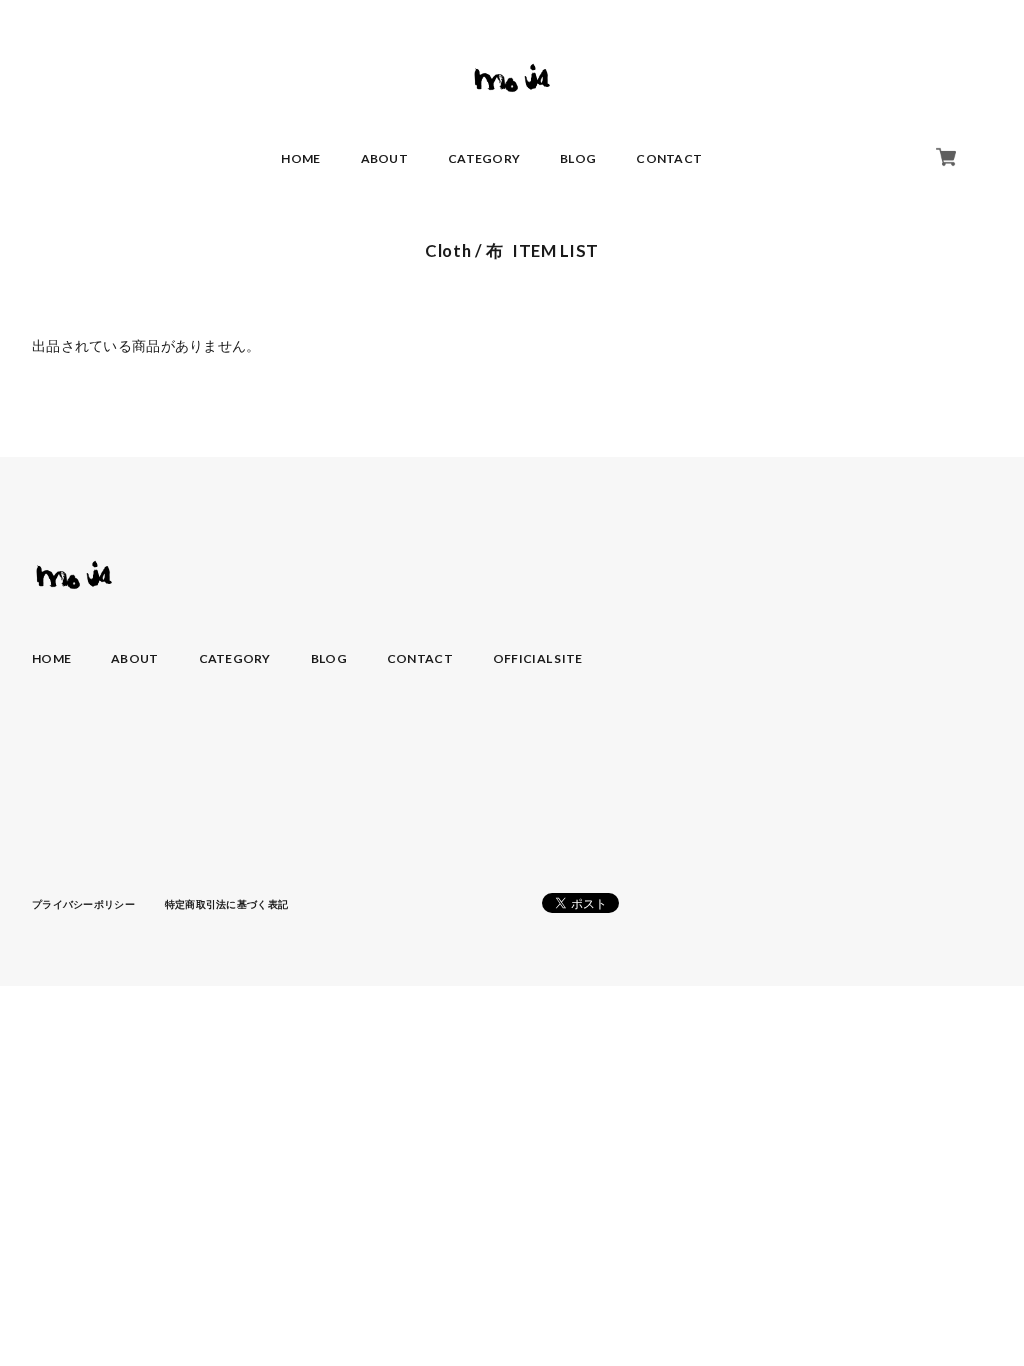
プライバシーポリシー (83, 904)
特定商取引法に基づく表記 (226, 904)
